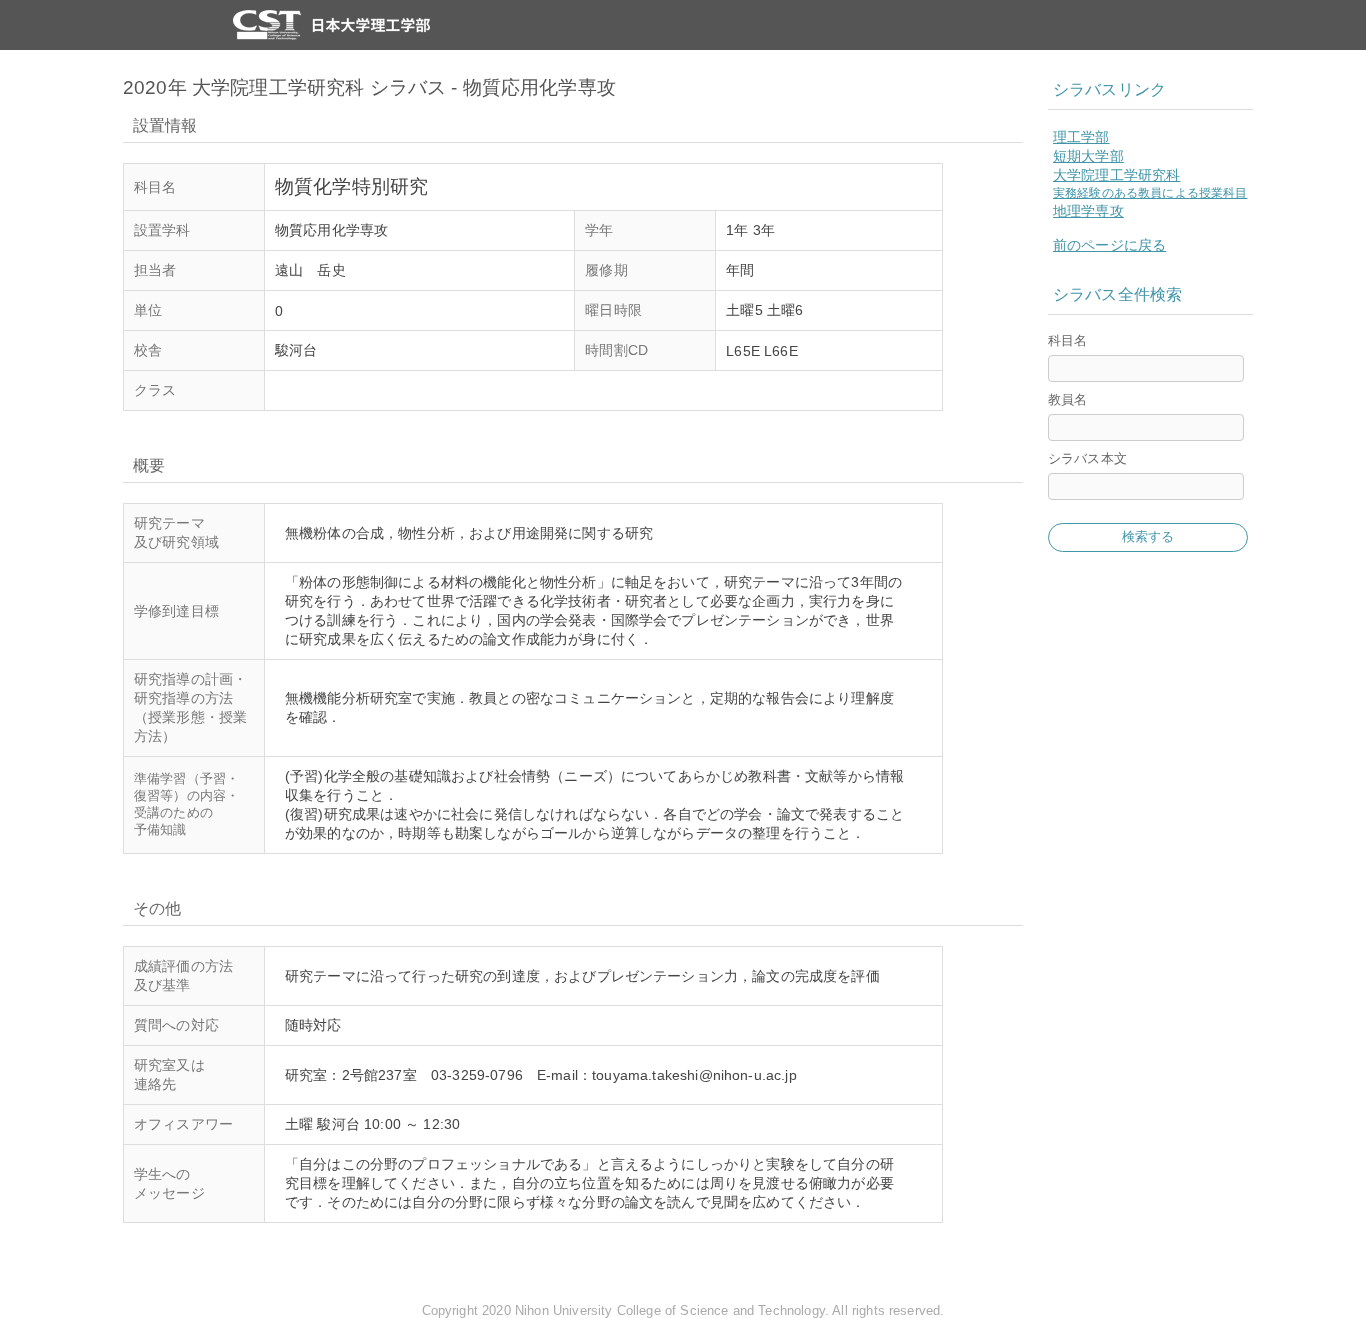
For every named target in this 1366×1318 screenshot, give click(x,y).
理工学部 (1081, 137)
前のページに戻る (1109, 245)
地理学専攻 (1088, 211)
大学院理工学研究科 (1116, 175)
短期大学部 (1088, 156)
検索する (1148, 536)
